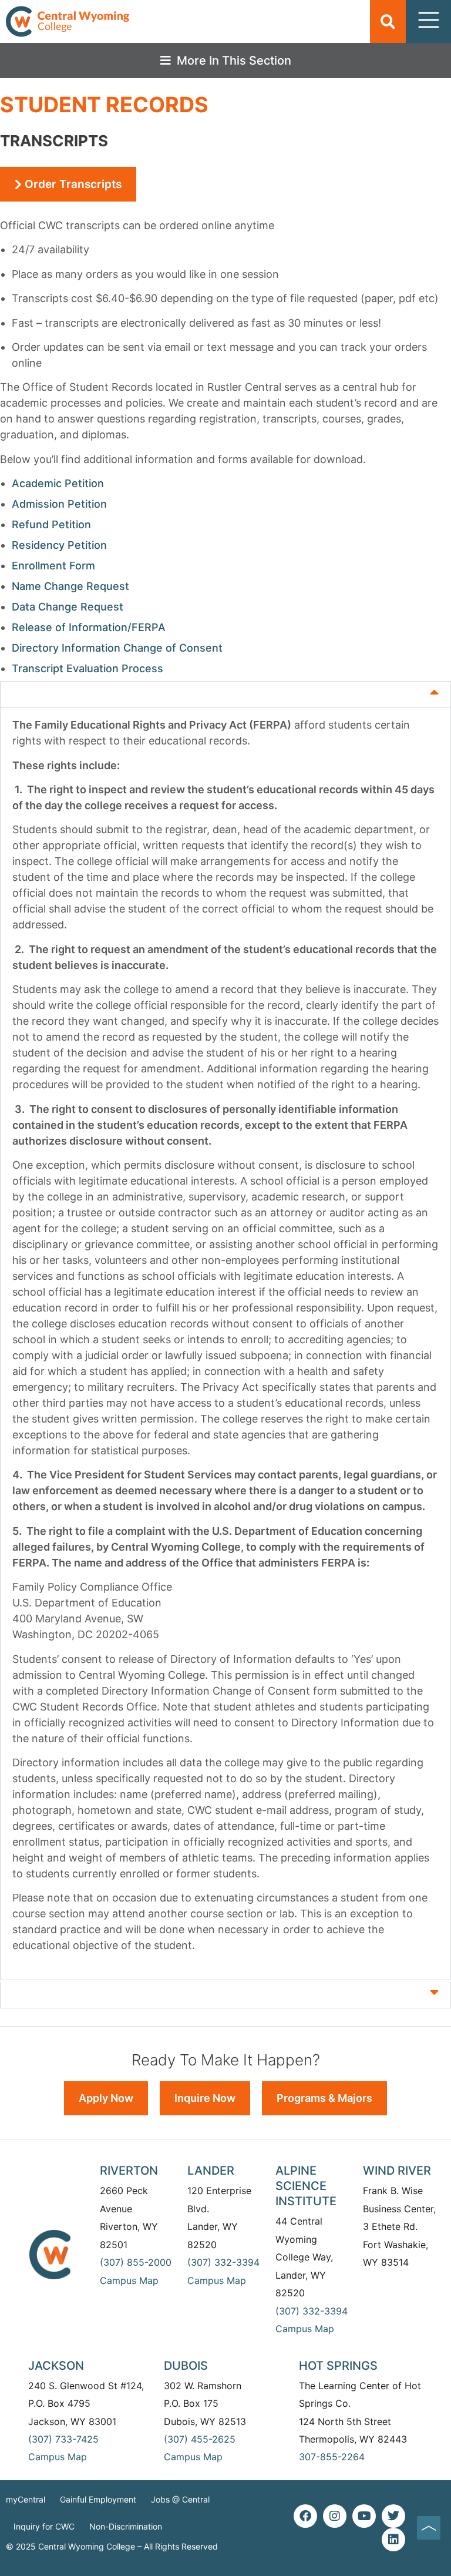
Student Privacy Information (105, 691)
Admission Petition (59, 504)
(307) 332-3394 (223, 2262)
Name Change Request (70, 586)
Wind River (397, 2171)
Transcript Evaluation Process (87, 668)
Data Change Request (68, 607)
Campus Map (129, 2280)
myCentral (26, 2499)
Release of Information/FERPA (89, 627)
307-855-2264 (332, 2457)
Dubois (186, 2366)
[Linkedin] (393, 2540)
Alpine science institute (306, 2186)
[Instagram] (335, 2516)
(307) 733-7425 (63, 2439)
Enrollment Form (53, 566)
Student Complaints (79, 1992)
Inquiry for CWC (44, 2526)
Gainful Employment (98, 2499)
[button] (388, 21)
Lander (211, 2171)
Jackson (56, 2366)
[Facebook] (305, 2516)
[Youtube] (364, 2516)
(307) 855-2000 (136, 2262)
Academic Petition (58, 483)
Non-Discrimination (126, 2526)
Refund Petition (51, 524)
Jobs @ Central (180, 2499)
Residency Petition (59, 545)
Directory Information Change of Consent (117, 648)
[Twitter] (393, 2516)
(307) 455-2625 (200, 2439)
